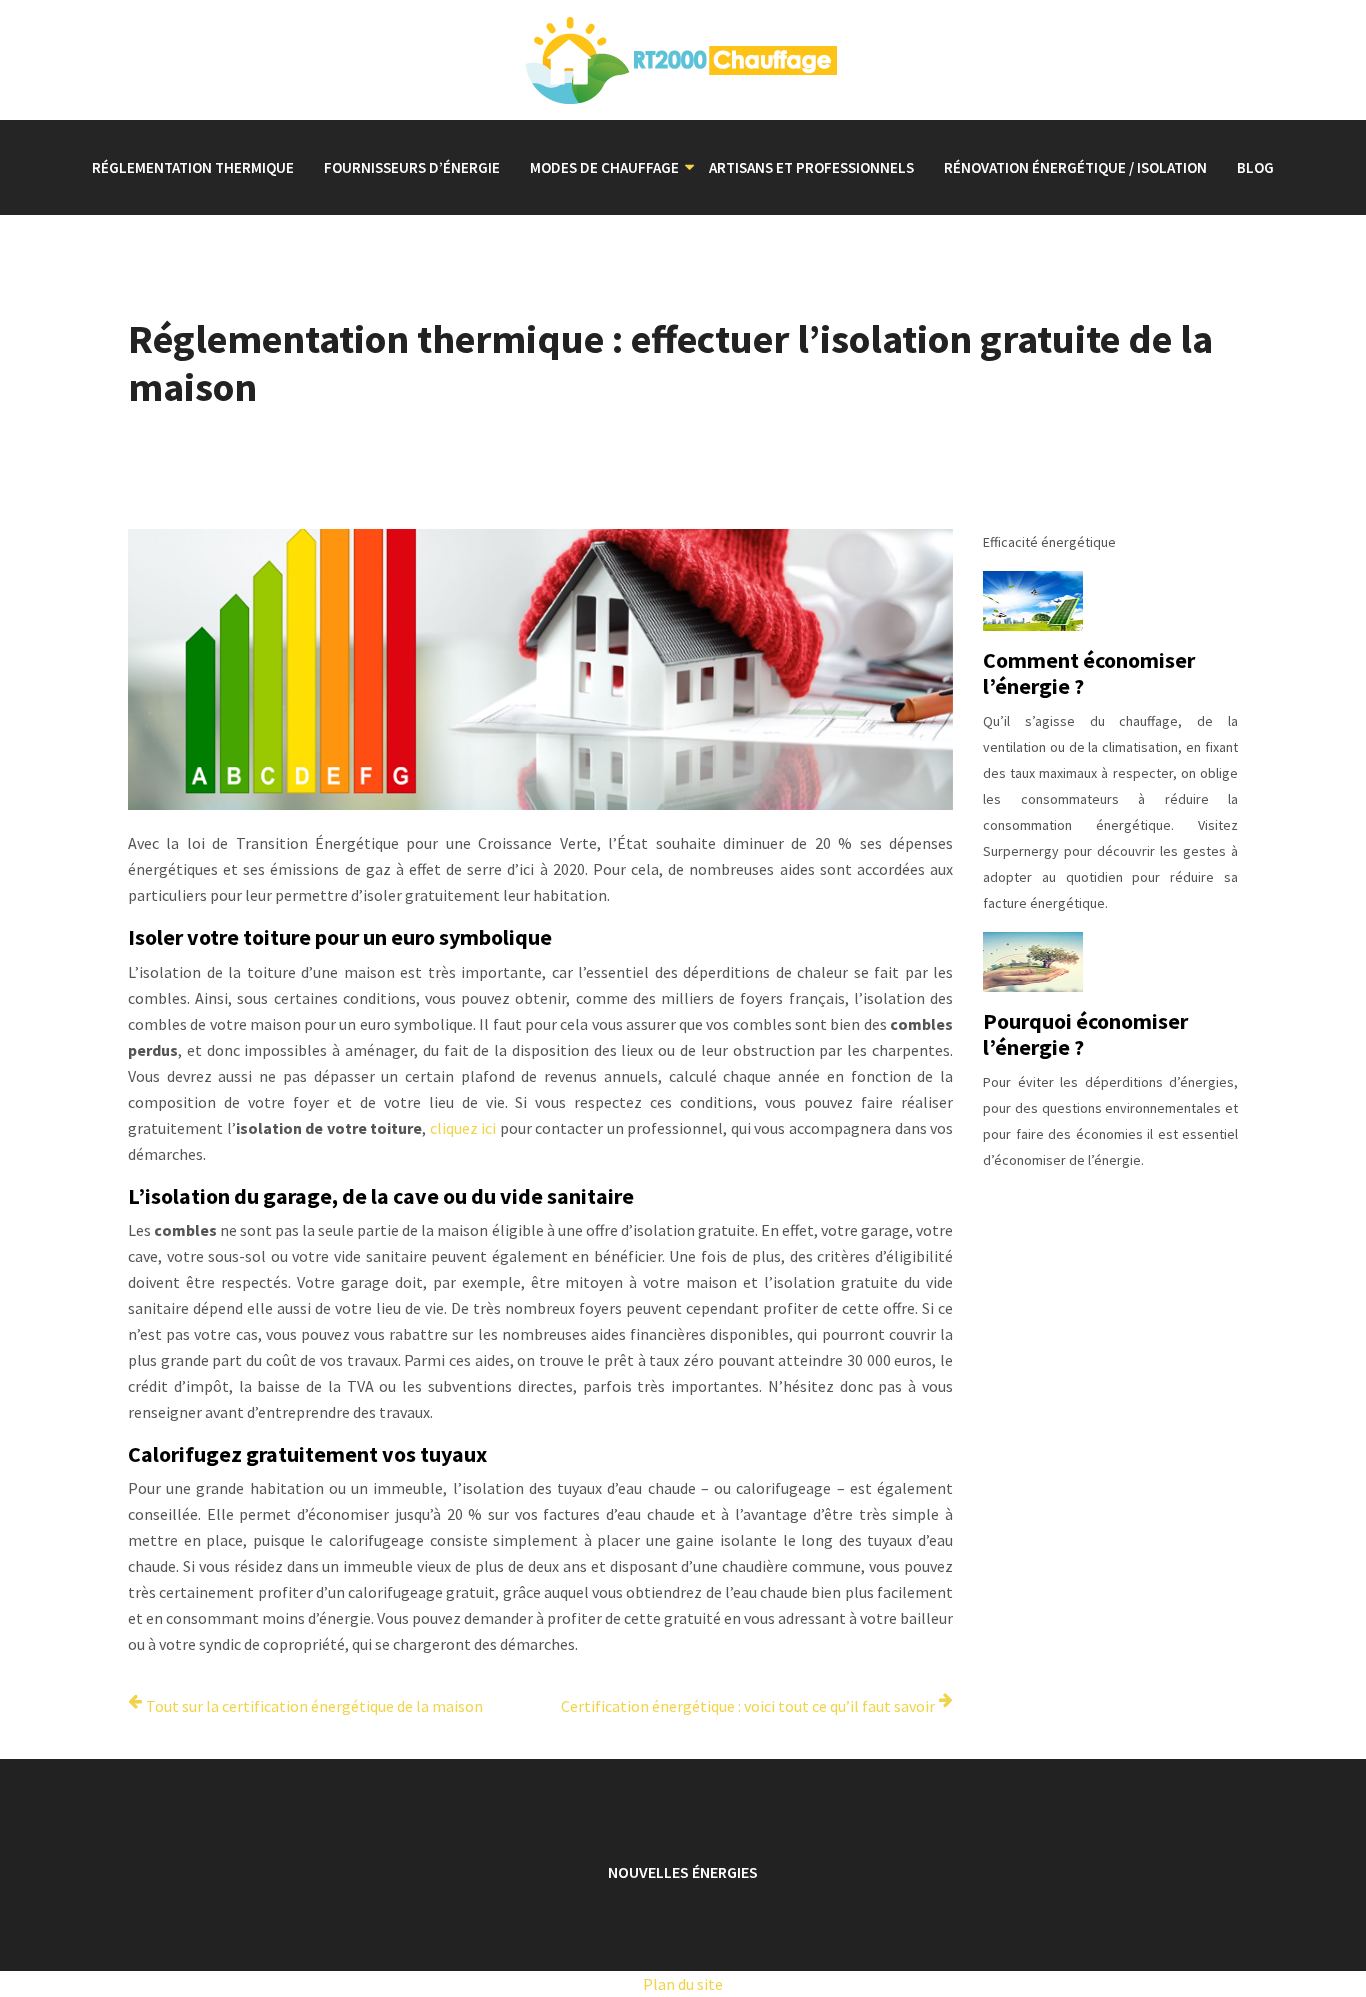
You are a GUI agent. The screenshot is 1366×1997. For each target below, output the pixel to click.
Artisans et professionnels (811, 167)
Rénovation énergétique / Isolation (1075, 167)
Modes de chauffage (604, 167)
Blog (1255, 167)
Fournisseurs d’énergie (412, 167)
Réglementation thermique (193, 167)
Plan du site (683, 1984)
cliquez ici (463, 1128)
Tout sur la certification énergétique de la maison (314, 1706)
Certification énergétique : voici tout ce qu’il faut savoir (748, 1706)
